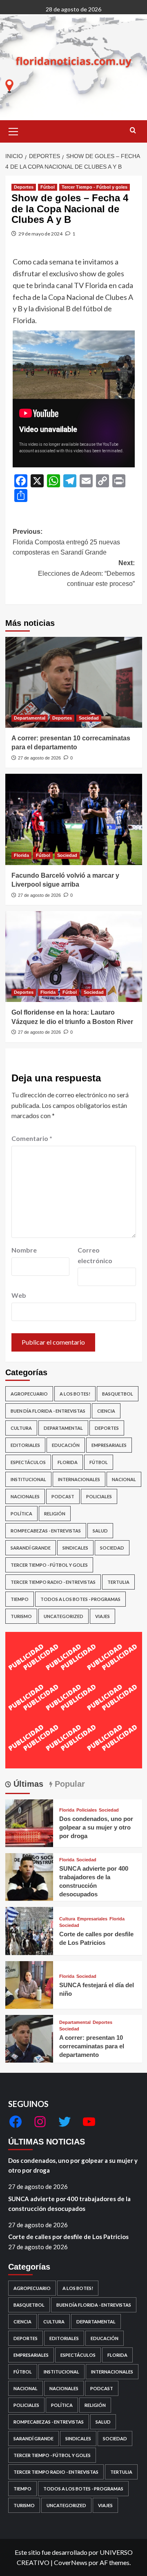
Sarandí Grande (31, 1548)
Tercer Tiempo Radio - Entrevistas (53, 1582)
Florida (21, 855)
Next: (86, 573)
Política (21, 1514)
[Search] (133, 131)
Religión (55, 1514)
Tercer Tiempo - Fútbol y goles (95, 187)
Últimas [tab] (27, 1784)
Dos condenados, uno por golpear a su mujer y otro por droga (96, 1827)
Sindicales (75, 1548)
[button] (13, 130)
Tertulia (118, 1582)
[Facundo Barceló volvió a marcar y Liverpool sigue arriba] (74, 819)
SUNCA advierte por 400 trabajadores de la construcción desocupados (69, 2204)
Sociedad (89, 718)
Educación (66, 1445)
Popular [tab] (69, 1784)
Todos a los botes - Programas (80, 1599)
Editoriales (25, 1445)
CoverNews (71, 2562)
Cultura (21, 1428)
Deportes (24, 187)
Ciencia (106, 1411)
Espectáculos (28, 1462)
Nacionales (25, 1496)
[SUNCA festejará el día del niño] (29, 1984)
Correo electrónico (95, 1255)
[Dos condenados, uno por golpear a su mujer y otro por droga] (29, 1822)
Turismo (21, 1616)
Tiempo (20, 1599)
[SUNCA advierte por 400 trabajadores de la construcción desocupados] (29, 1876)
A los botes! (75, 1394)
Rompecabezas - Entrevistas (46, 1531)
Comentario (32, 1138)
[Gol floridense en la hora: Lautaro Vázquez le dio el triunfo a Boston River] (74, 957)
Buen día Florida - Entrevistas (48, 1411)
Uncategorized (63, 1616)
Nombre (24, 1250)
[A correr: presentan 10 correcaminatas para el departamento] (74, 682)
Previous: (66, 542)
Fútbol (48, 187)
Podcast (63, 1496)
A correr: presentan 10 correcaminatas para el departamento (92, 2046)
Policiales (99, 1496)
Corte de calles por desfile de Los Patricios (68, 2237)
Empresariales (109, 1445)
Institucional (28, 1479)
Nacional (124, 1479)
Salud (100, 1531)
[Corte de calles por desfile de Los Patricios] (29, 1930)
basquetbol (118, 1394)
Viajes (102, 1616)
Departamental (30, 718)
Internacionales (79, 1479)
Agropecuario (29, 1394)
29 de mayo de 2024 (40, 234)
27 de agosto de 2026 (39, 758)
